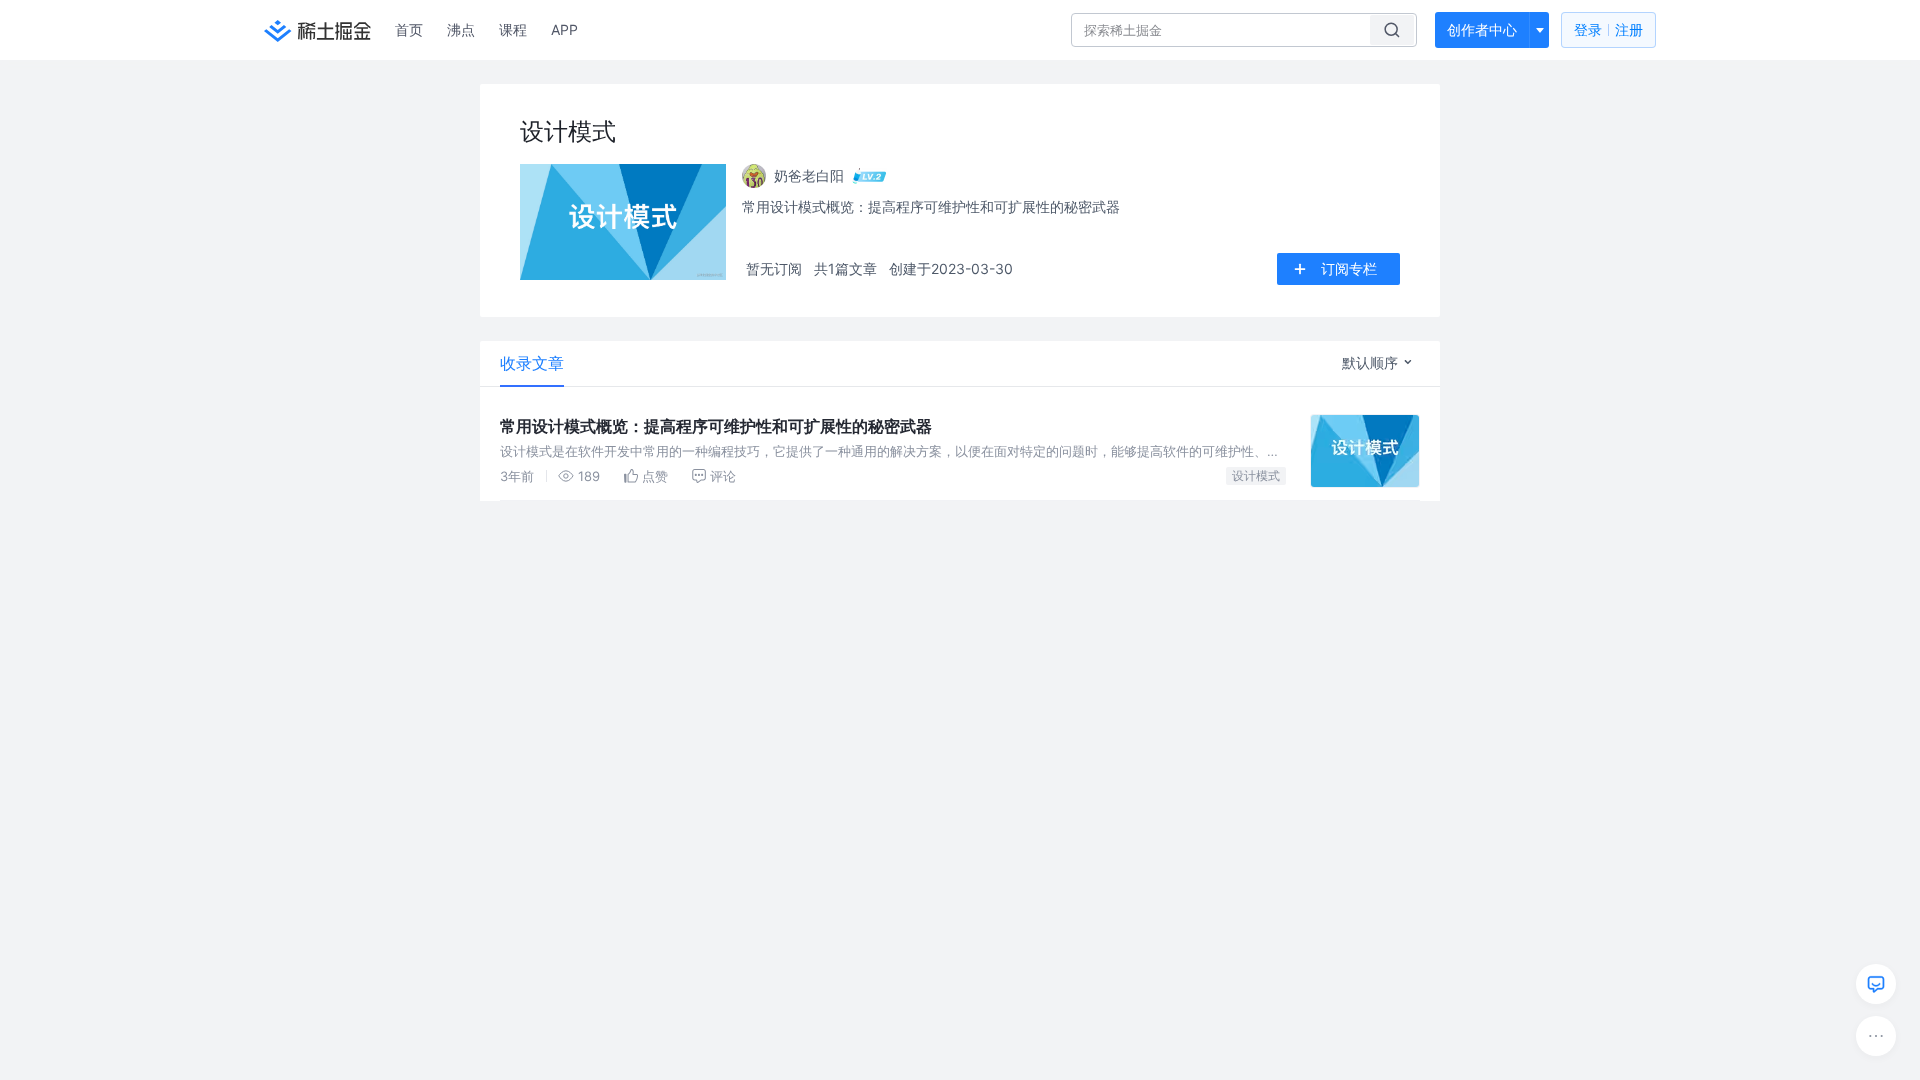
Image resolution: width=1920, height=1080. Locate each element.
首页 (409, 29)
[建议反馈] (1876, 984)
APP (564, 29)
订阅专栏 (1349, 268)
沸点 (461, 29)
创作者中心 (1482, 29)
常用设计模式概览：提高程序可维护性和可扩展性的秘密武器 (716, 426)
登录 (1608, 29)
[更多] (1876, 1036)
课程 (513, 29)
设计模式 (1256, 475)
